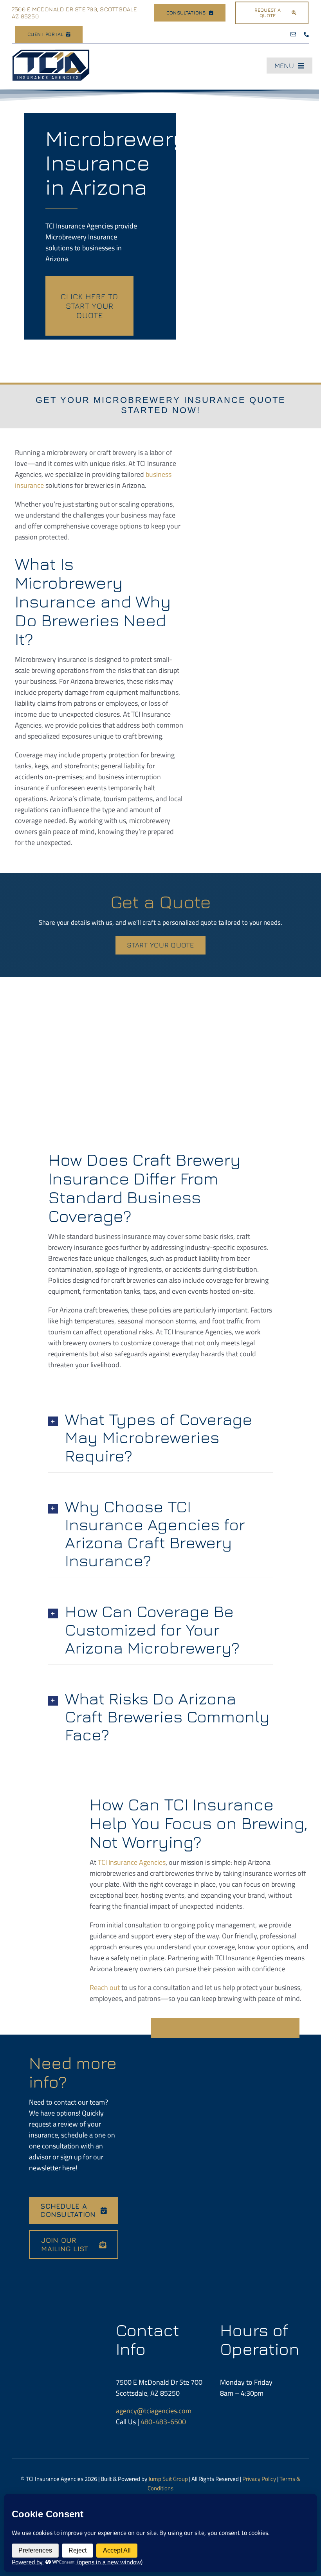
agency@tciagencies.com (154, 2411)
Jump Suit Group (168, 2479)
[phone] (307, 34)
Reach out (105, 1987)
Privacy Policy (259, 2479)
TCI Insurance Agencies (132, 1862)
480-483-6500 (163, 2422)
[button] (160, 1437)
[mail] (293, 34)
